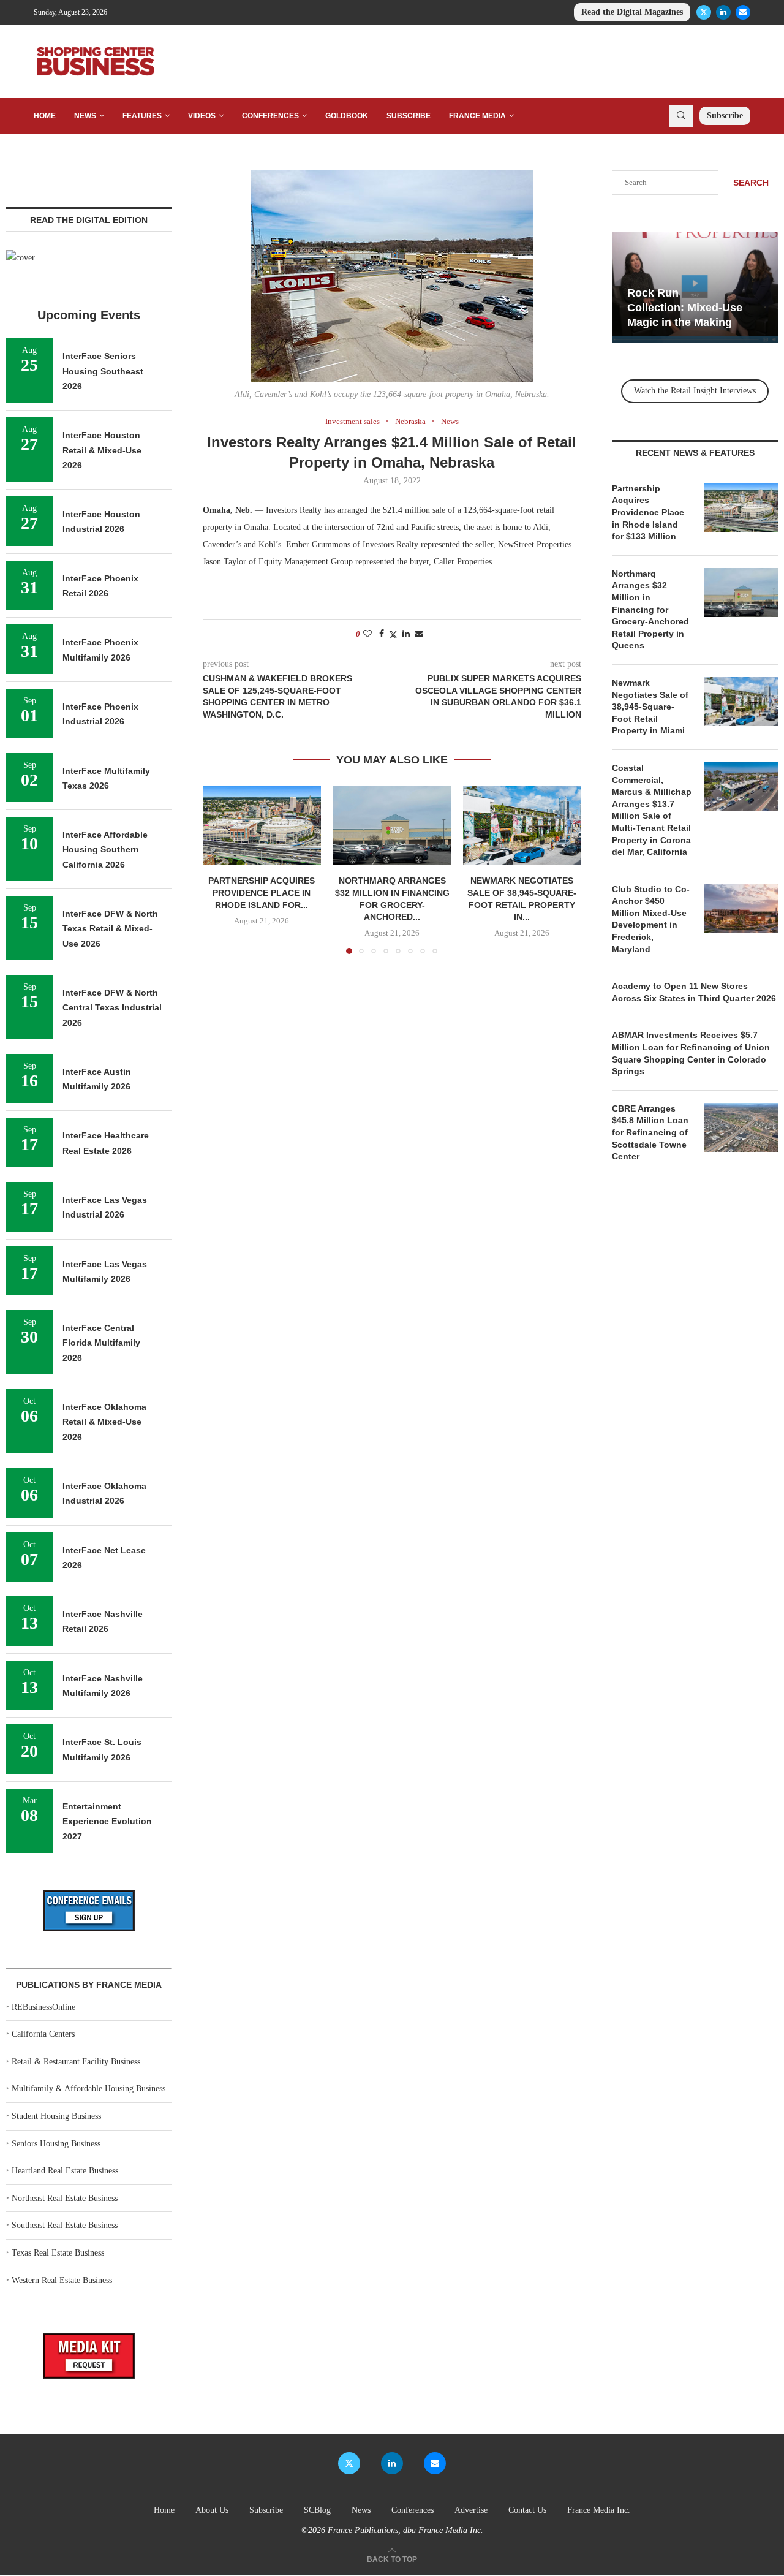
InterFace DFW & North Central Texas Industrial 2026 (112, 1008)
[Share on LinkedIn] (406, 634)
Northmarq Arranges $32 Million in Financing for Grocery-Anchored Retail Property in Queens (650, 610)
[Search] (681, 116)
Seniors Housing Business (56, 2144)
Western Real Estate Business (62, 2280)
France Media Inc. (599, 2510)
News (85, 116)
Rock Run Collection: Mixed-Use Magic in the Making (685, 308)
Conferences (270, 116)
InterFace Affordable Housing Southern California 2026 (105, 850)
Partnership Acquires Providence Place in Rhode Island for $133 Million (648, 512)
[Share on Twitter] (393, 635)
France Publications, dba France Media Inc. (405, 2530)
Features (142, 116)
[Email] (743, 12)
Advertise (471, 2510)
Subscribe (409, 116)
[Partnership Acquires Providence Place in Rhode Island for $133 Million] (262, 825)
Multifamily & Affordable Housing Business (89, 2089)
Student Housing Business (56, 2116)
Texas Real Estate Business (58, 2253)
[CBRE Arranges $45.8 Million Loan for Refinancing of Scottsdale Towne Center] (741, 1127)
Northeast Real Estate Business (65, 2198)
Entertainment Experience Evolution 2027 (107, 1821)
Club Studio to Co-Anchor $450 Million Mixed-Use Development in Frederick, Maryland (651, 919)
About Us (212, 2510)
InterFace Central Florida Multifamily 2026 (101, 1343)
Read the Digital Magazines (632, 12)
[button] (219, 869)
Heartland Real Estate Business (65, 2171)
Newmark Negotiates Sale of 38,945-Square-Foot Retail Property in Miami (650, 707)
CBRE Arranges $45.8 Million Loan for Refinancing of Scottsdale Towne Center (650, 1132)
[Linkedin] (723, 12)
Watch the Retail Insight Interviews (695, 391)
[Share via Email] (419, 634)
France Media (477, 116)
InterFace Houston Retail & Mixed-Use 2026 (102, 450)
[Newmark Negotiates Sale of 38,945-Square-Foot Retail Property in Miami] (522, 825)
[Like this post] (367, 634)
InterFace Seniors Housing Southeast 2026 (103, 371)
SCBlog (317, 2510)
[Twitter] (704, 12)
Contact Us (527, 2510)
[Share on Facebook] (382, 634)
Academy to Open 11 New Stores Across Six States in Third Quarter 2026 (694, 992)
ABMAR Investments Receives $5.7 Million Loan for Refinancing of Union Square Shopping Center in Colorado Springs (691, 1053)
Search (751, 183)
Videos (202, 116)
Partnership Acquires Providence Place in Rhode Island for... (262, 892)
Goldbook (347, 116)
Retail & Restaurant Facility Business (76, 2062)
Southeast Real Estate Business (65, 2225)
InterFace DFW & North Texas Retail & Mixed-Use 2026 (110, 929)
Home (45, 116)
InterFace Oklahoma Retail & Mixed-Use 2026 (104, 1422)
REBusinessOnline (43, 2007)
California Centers (43, 2034)
